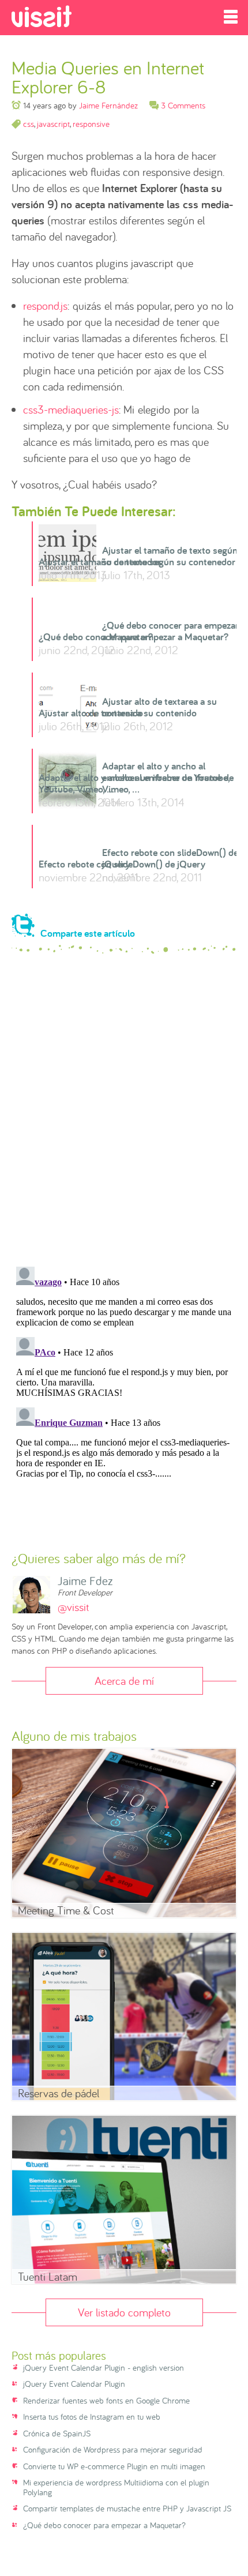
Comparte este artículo (88, 932)
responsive (91, 124)
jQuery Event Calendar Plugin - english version (104, 2368)
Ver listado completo (124, 2312)
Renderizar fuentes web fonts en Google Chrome (106, 2401)
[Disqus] (124, 1110)
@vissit (74, 1607)
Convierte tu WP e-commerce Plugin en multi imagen (114, 2467)
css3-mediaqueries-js (71, 409)
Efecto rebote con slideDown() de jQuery (122, 864)
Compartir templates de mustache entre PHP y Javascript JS (127, 2509)
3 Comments (183, 105)
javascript (53, 124)
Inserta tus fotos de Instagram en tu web (92, 2417)
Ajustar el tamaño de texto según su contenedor (137, 562)
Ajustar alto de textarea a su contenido (118, 713)
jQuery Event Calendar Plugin (74, 2384)
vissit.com (42, 16)
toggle (231, 17)
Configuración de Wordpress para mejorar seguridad (113, 2450)
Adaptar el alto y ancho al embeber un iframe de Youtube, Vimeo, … (136, 783)
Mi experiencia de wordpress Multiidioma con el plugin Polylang (116, 2487)
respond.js (45, 305)
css (29, 124)
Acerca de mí (124, 1681)
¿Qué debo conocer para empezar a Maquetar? (134, 637)
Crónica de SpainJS (57, 2434)
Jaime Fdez (85, 1581)
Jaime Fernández (108, 105)
